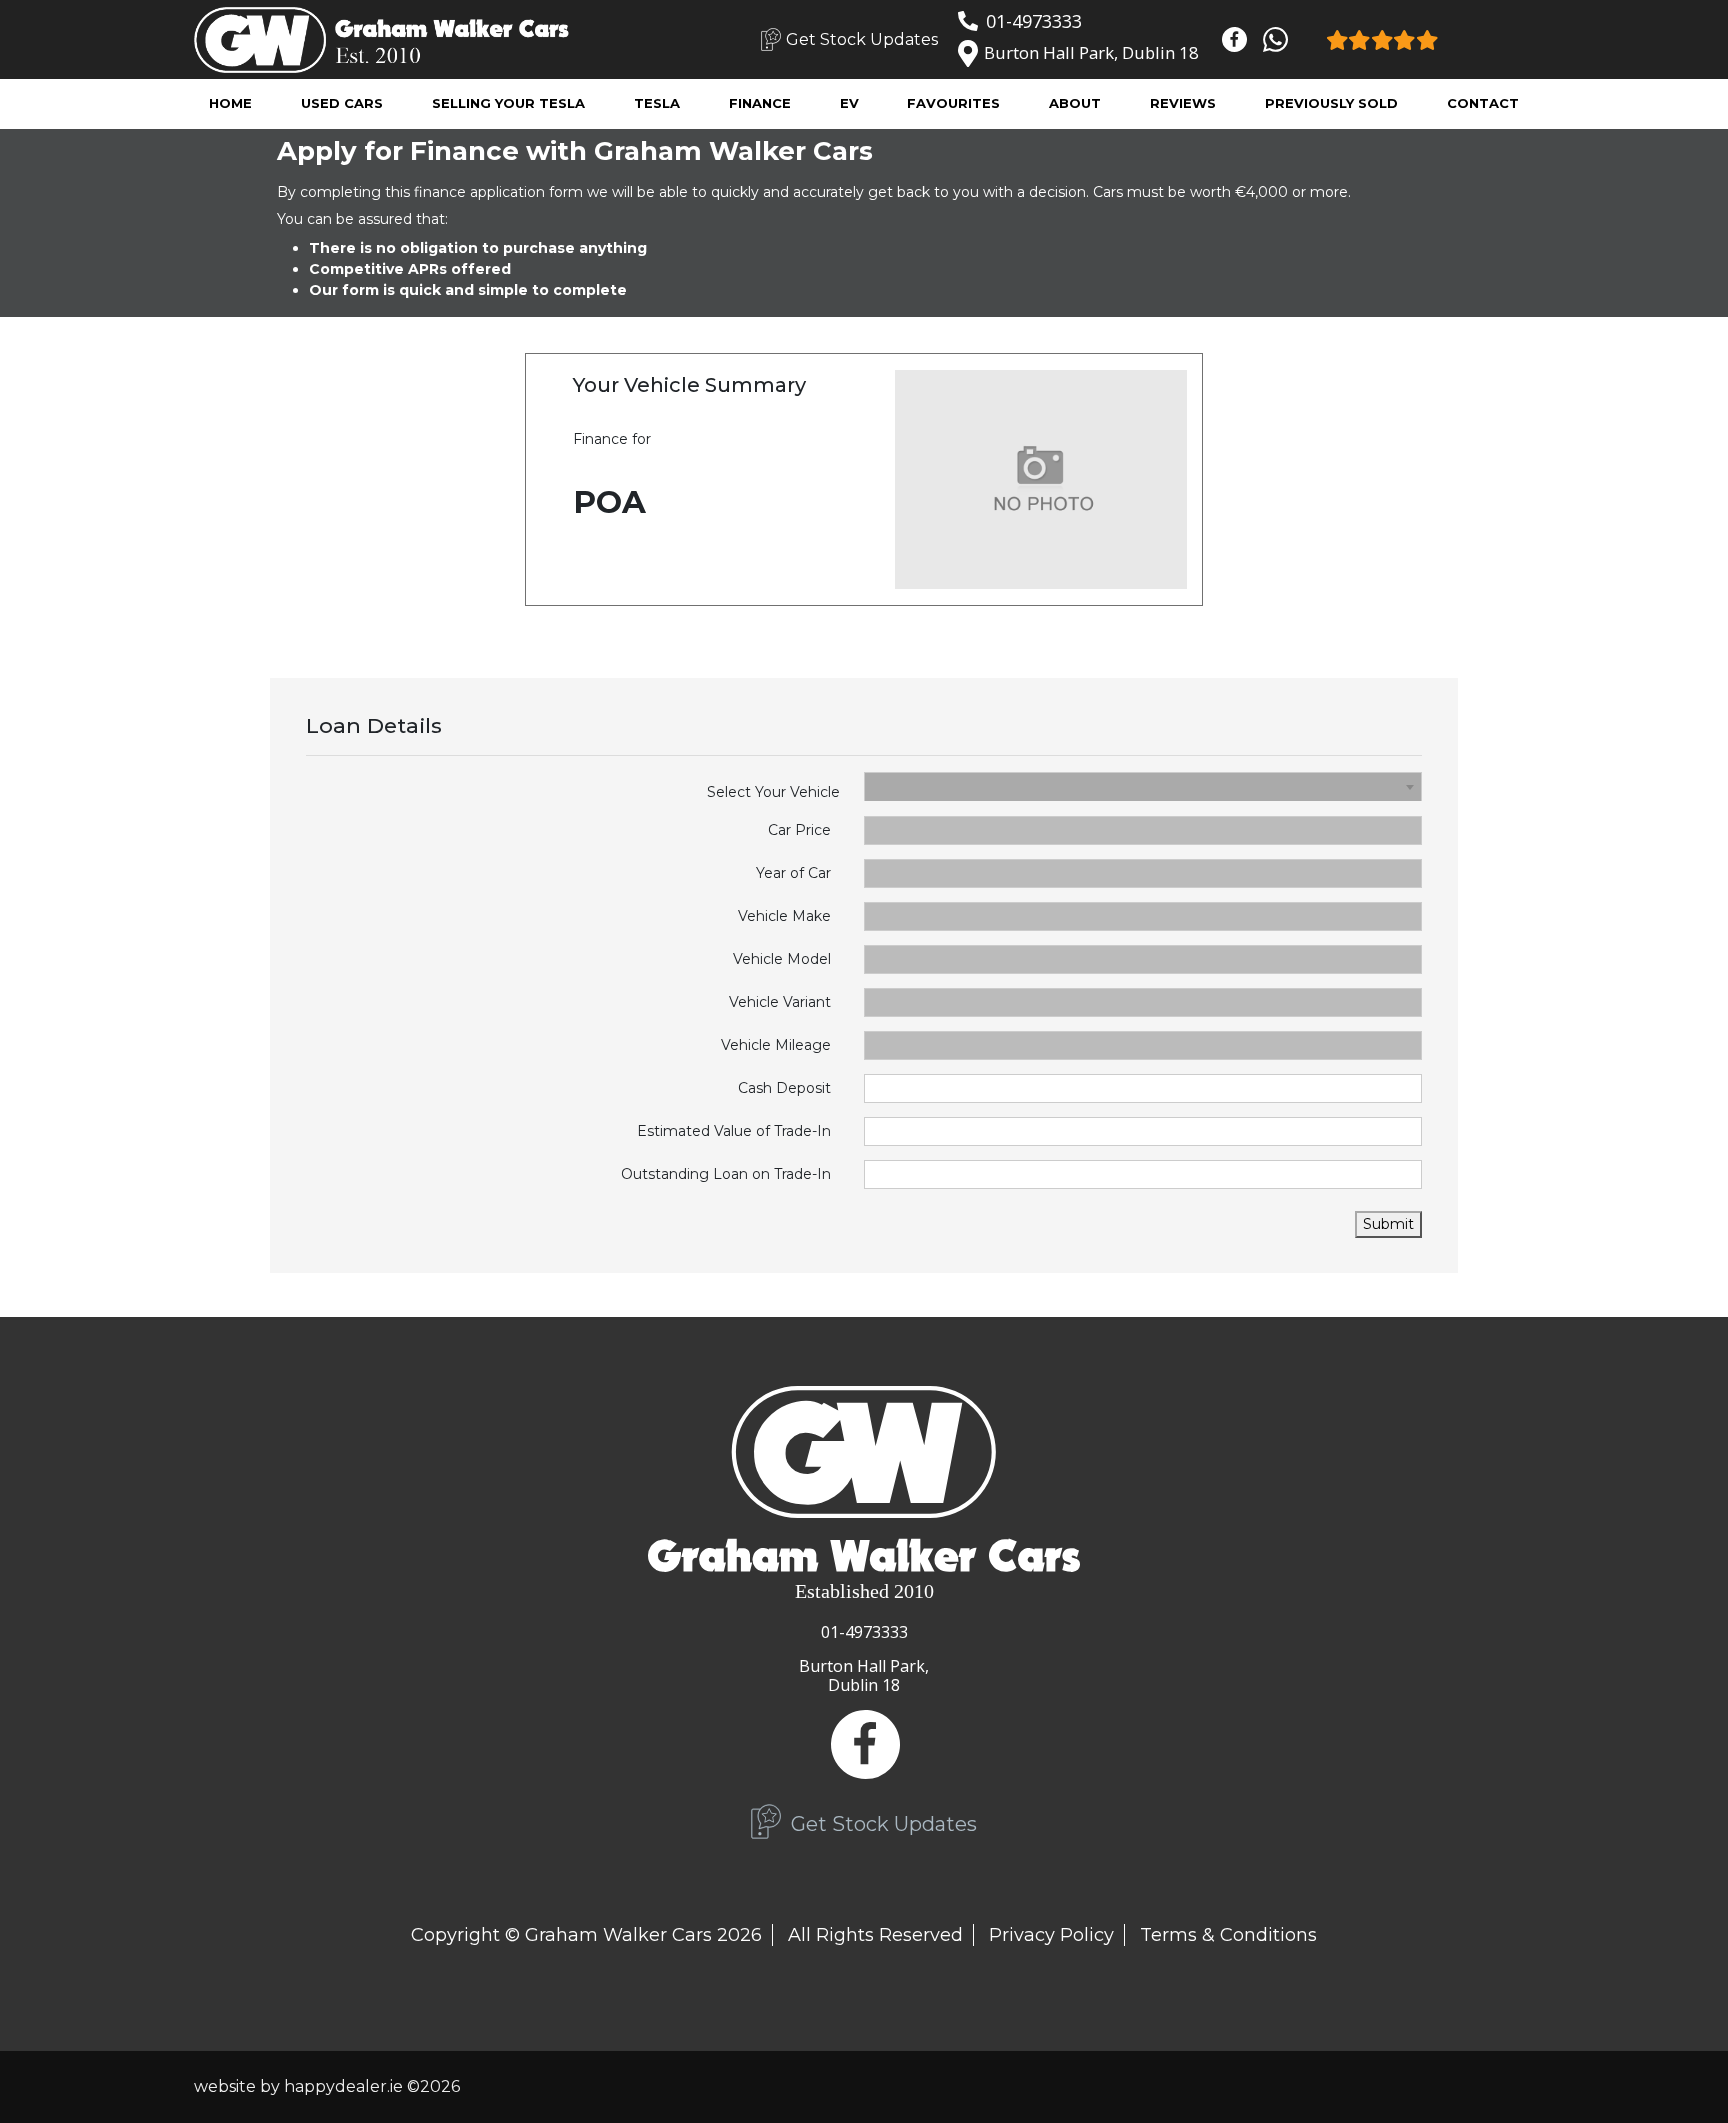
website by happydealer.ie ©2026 (327, 2086)
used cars (342, 103)
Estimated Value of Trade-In (734, 1131)
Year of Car (793, 873)
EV (849, 103)
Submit (1388, 1224)
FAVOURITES (953, 103)
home (230, 103)
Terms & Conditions (1228, 1935)
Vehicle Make (784, 916)
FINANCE (760, 103)
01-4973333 (1034, 21)
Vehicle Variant (780, 1002)
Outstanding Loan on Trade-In (726, 1174)
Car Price (799, 830)
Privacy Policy (1051, 1935)
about (1075, 103)
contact (1483, 103)
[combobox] (1143, 787)
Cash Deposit (784, 1088)
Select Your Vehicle (773, 792)
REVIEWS (1183, 103)
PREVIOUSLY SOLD (1331, 103)
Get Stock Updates (862, 39)
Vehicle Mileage (776, 1045)
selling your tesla (508, 103)
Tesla (657, 103)
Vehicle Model (782, 959)
